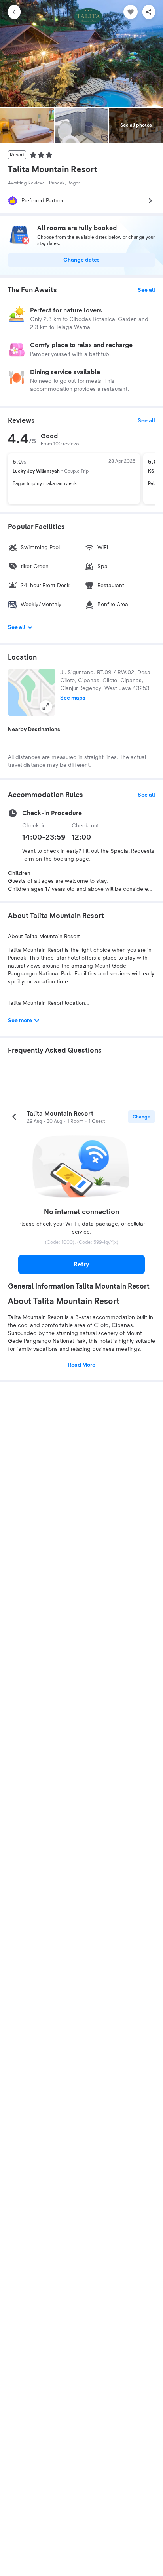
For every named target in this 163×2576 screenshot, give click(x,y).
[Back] (14, 12)
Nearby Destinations (34, 730)
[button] (32, 692)
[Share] (149, 12)
